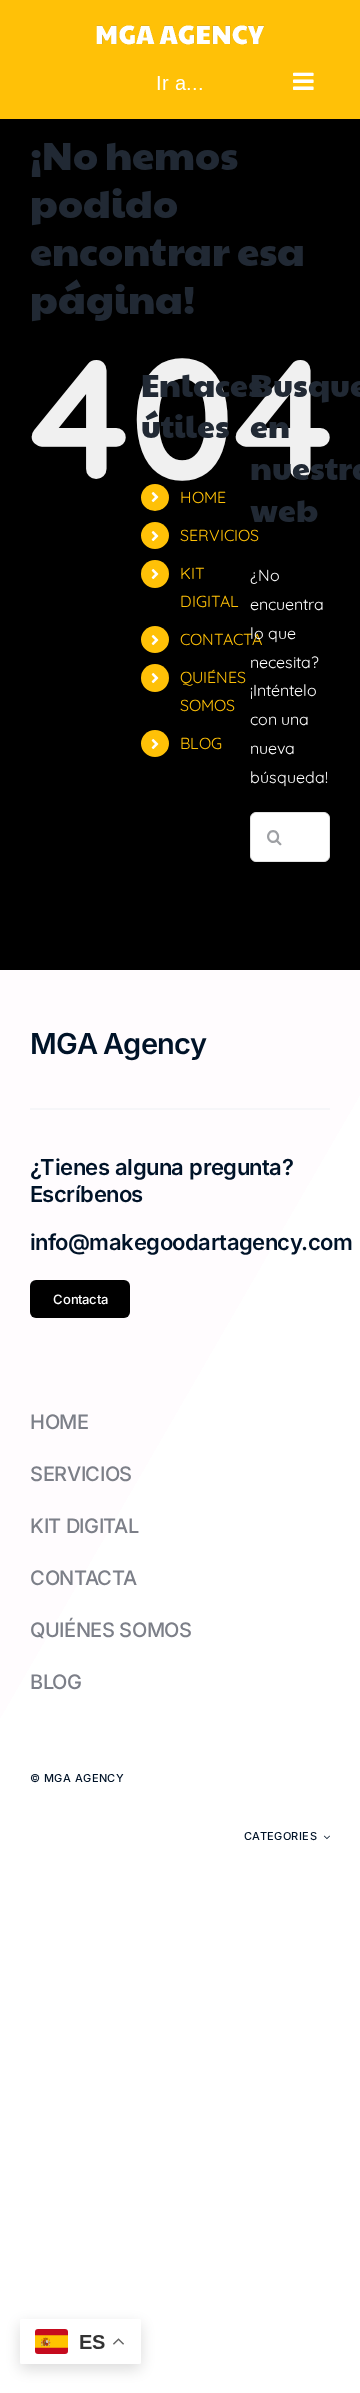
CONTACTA (221, 639)
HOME (203, 497)
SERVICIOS (219, 535)
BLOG (201, 743)
